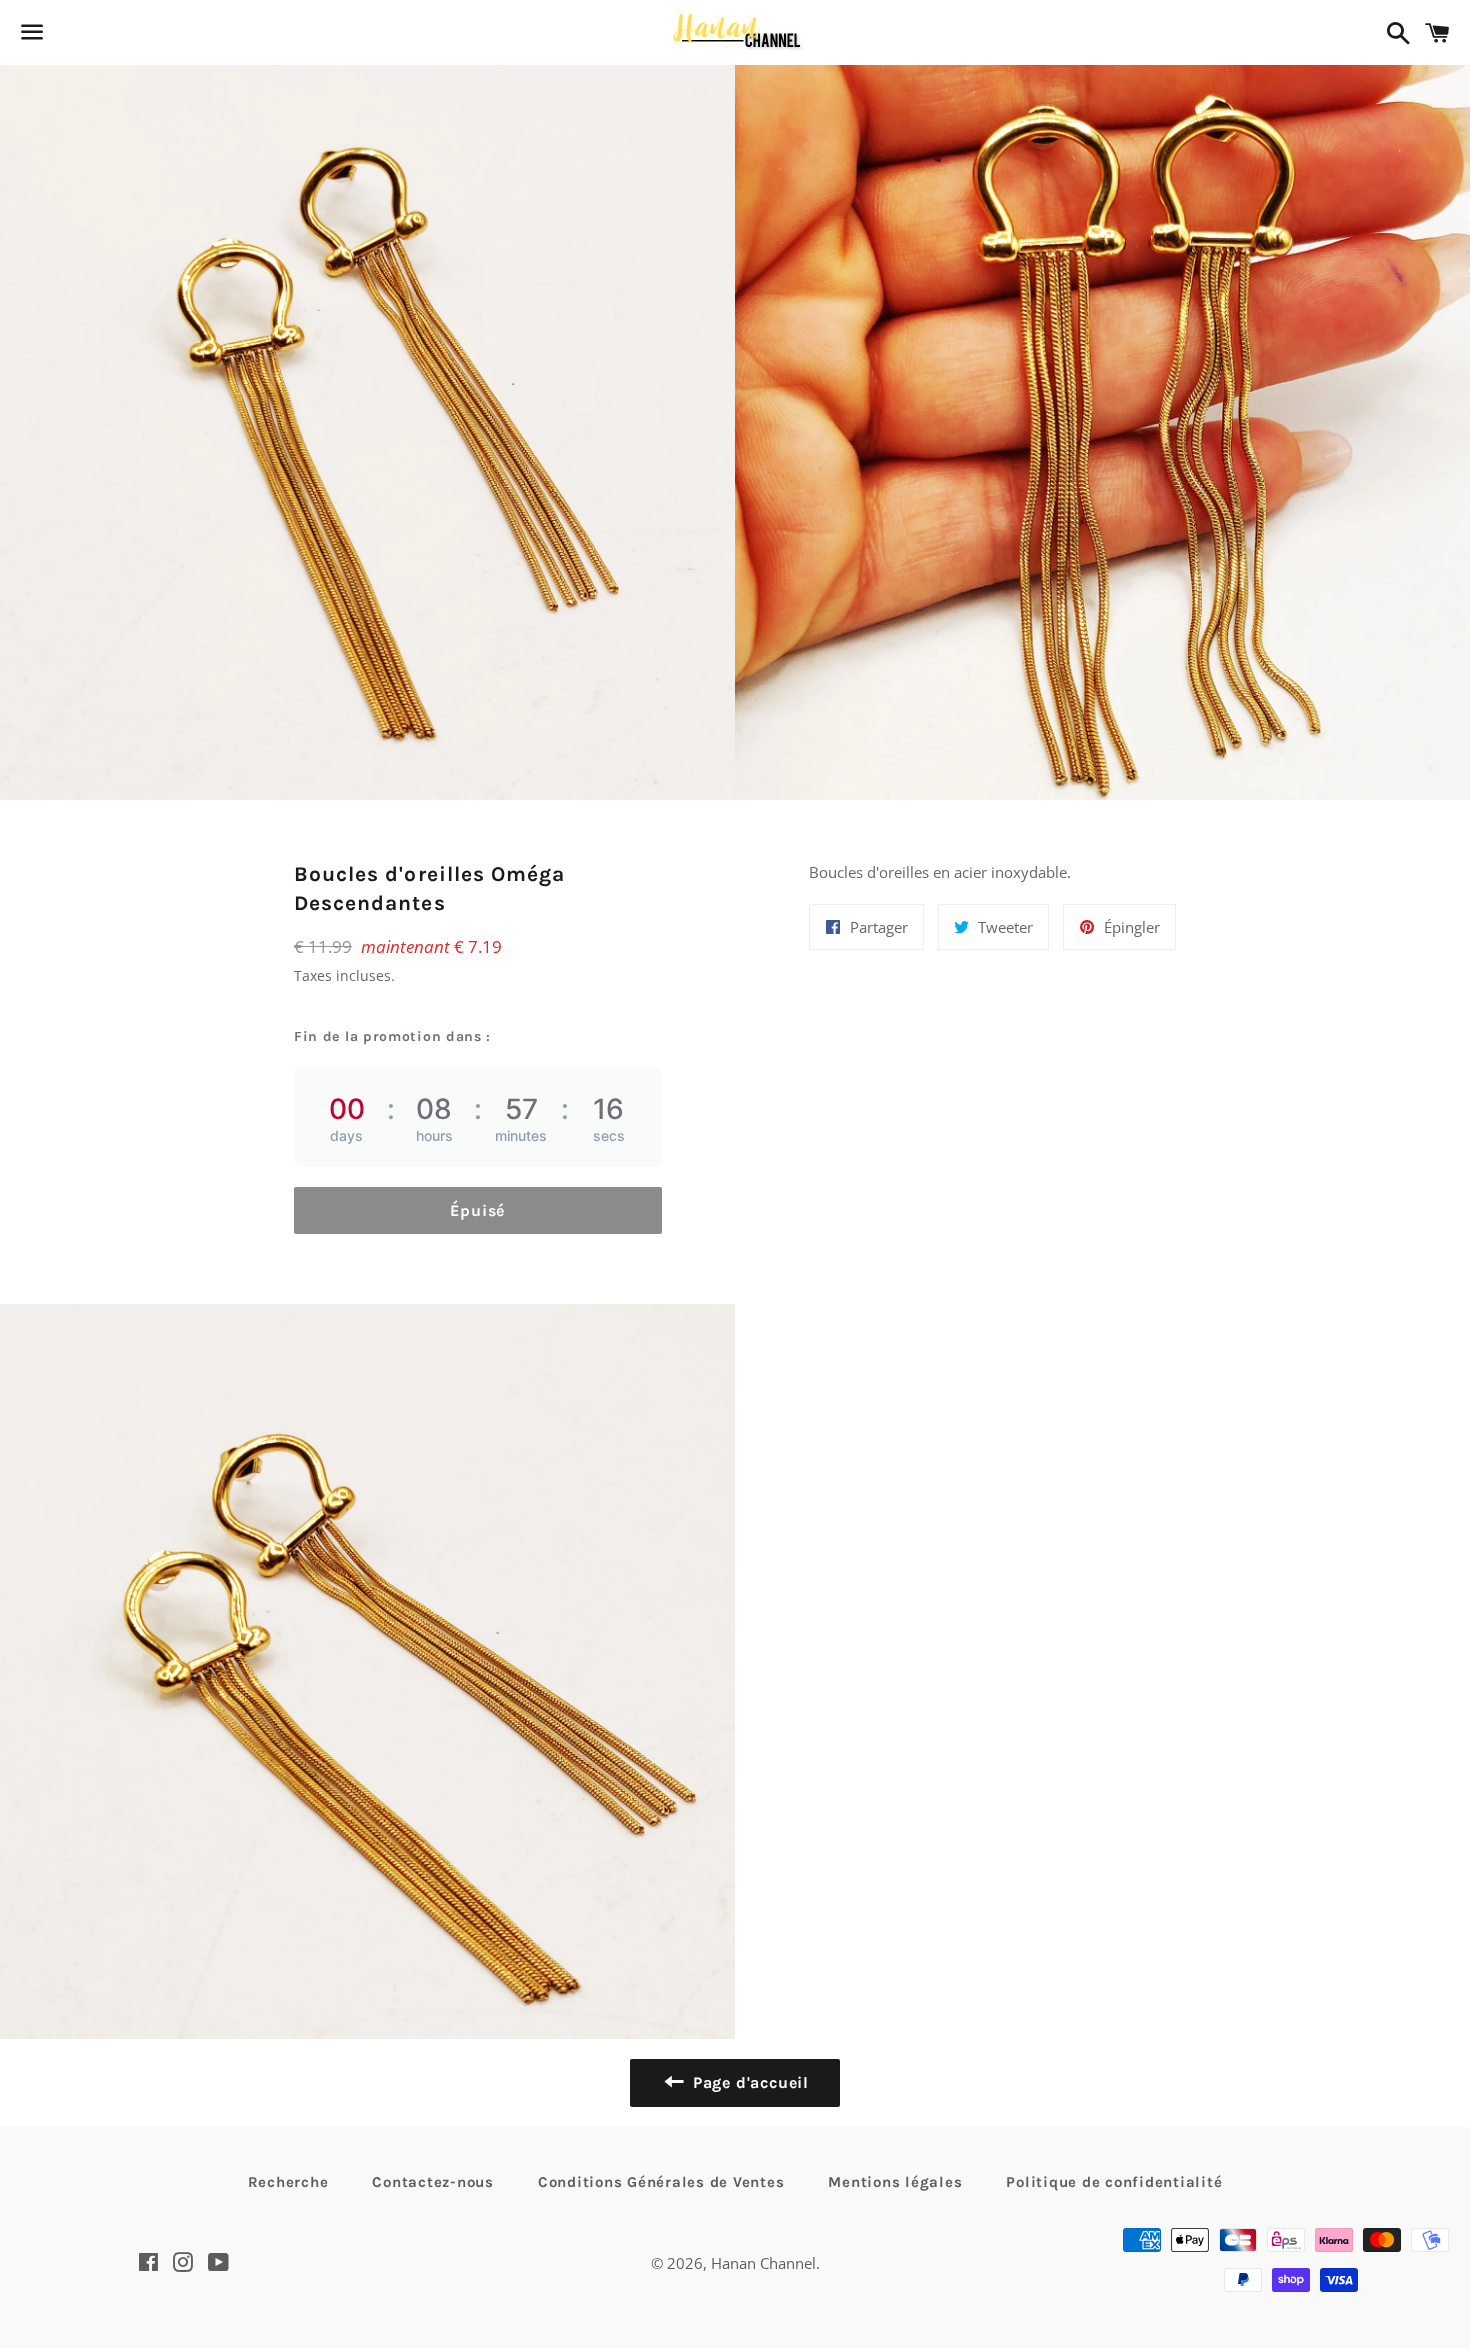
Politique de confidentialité (1114, 2182)
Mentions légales (895, 2182)
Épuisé (477, 1210)
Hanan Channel (763, 2263)
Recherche (288, 2182)
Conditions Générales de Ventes (661, 2182)
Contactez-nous (433, 2182)
